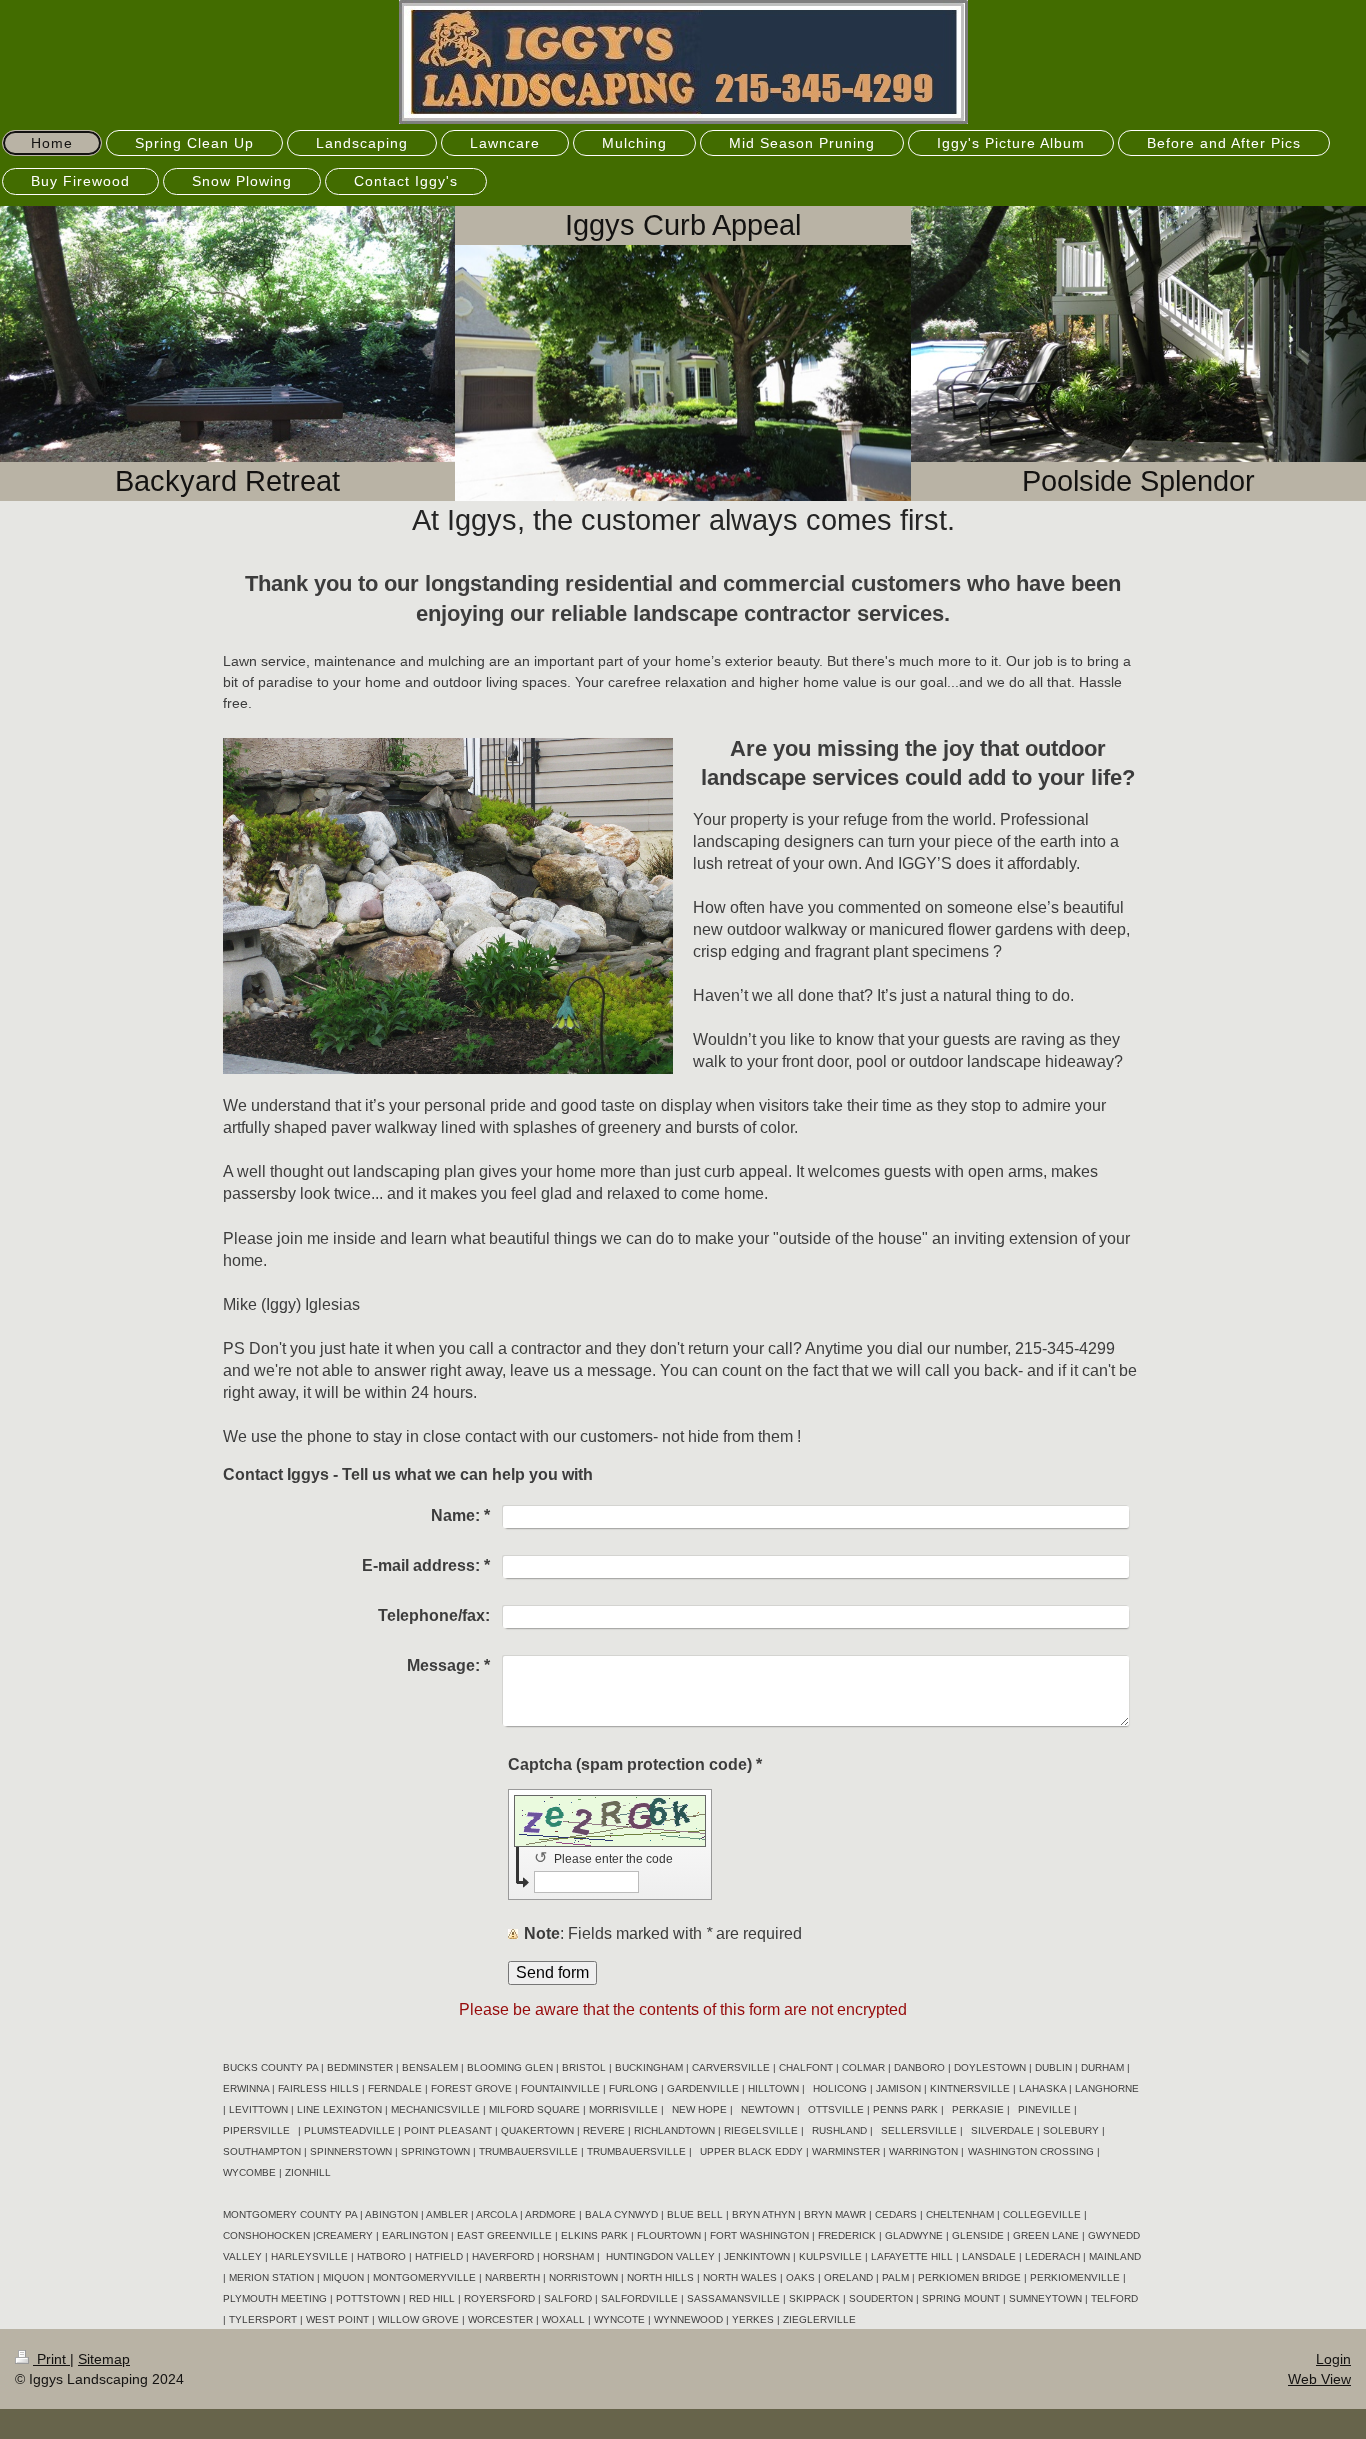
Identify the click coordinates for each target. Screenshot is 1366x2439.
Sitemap (104, 2359)
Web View (1319, 2379)
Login (1333, 2359)
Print (51, 2359)
